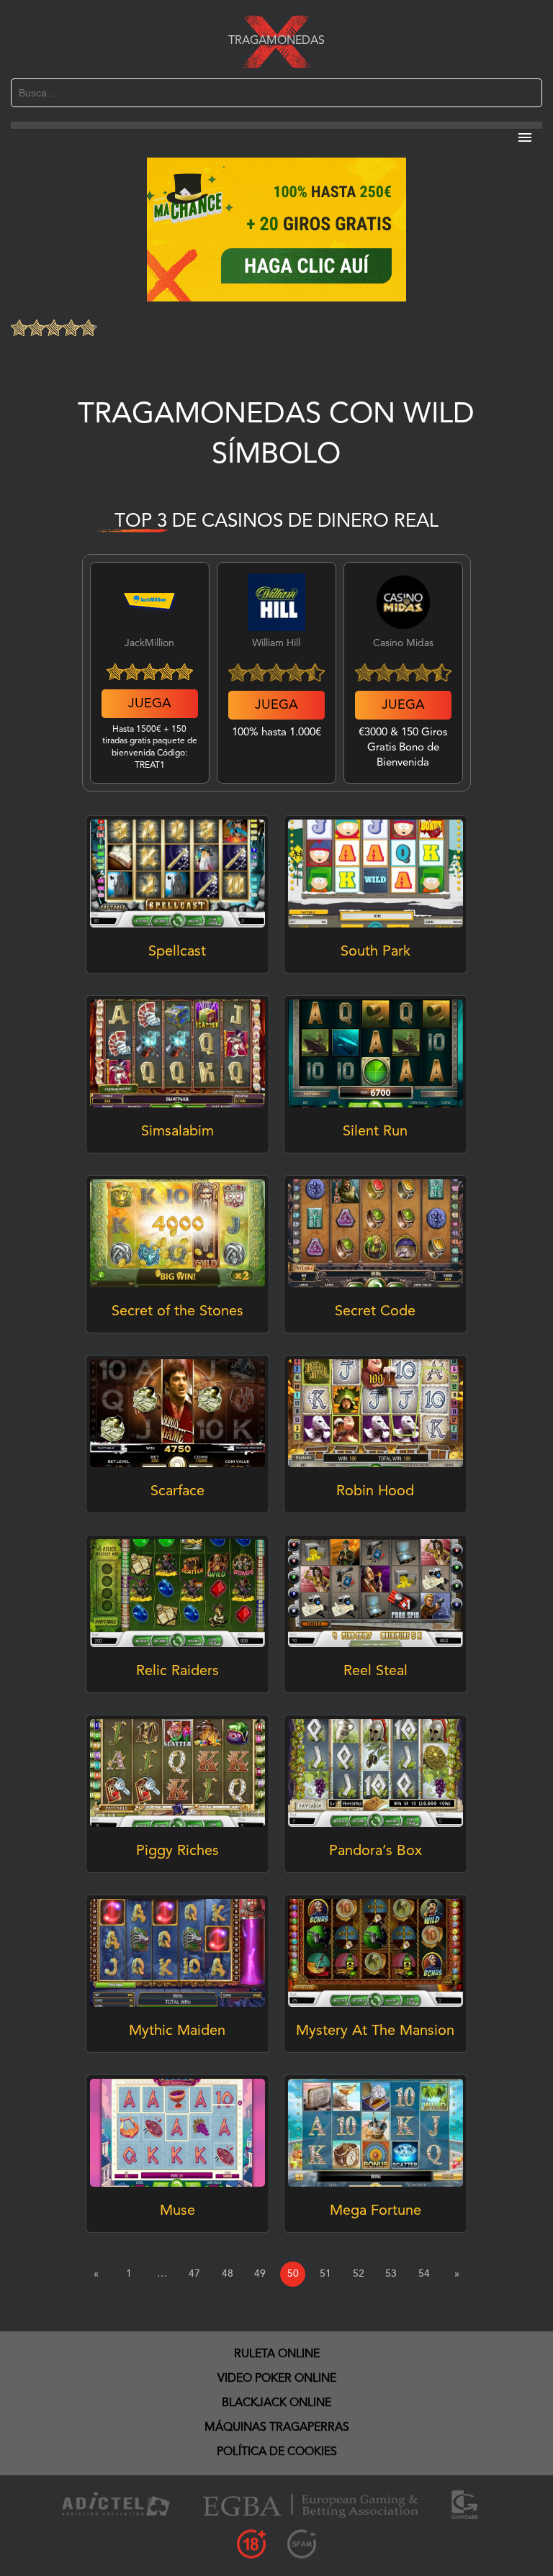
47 (194, 2274)
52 (359, 2274)
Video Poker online (277, 2379)
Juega (150, 704)
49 (260, 2274)
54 (424, 2274)
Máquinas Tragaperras (277, 2428)
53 (391, 2274)
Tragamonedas (276, 41)
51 (325, 2274)
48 (228, 2274)
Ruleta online (277, 2354)
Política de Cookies (277, 2452)
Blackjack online (276, 2403)
